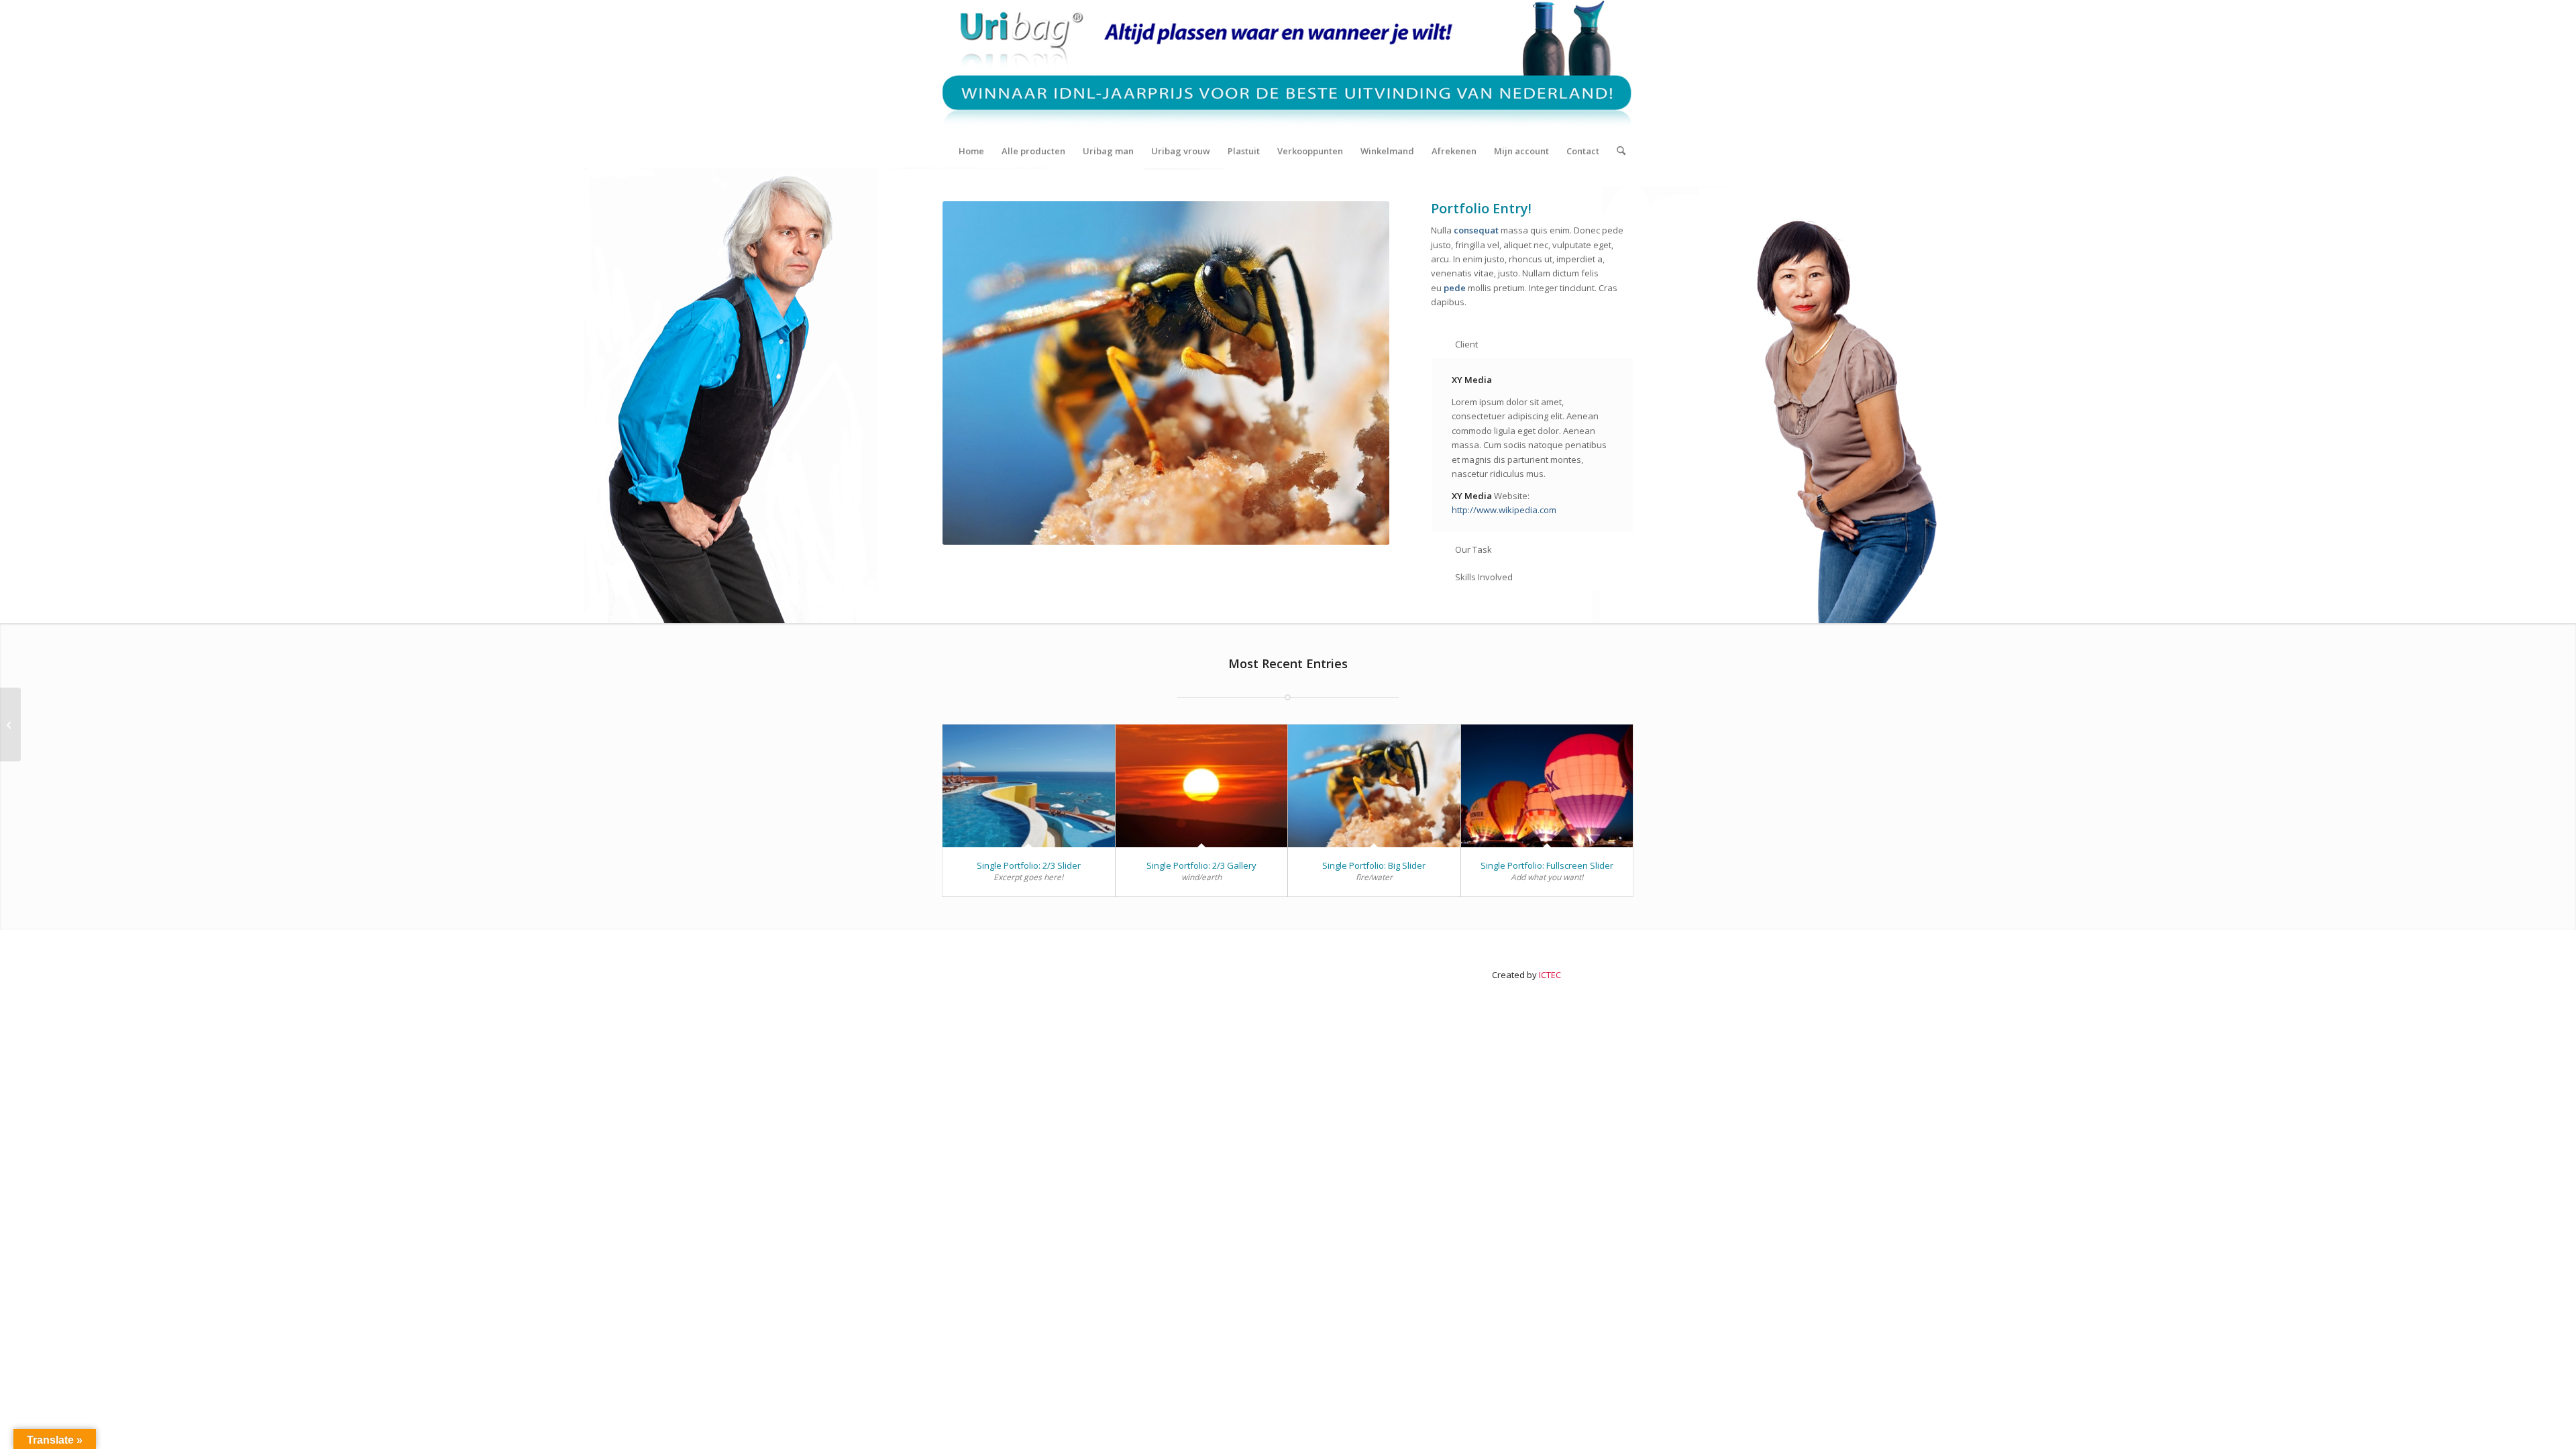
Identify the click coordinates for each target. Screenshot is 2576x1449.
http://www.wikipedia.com (1504, 510)
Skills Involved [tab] (1484, 577)
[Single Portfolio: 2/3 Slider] (1029, 786)
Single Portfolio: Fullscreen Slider (1547, 865)
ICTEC (1550, 975)
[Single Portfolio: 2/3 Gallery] (1202, 786)
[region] (1532, 445)
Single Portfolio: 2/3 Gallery (1201, 865)
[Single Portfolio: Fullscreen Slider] (1547, 786)
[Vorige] (973, 373)
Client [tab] (1466, 344)
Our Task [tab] (1473, 549)
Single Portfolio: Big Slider (1374, 865)
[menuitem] (971, 151)
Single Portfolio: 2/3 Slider (1029, 865)
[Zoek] (1617, 151)
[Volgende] (1359, 373)
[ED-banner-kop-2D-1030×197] (1288, 67)
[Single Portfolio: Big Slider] (1374, 786)
